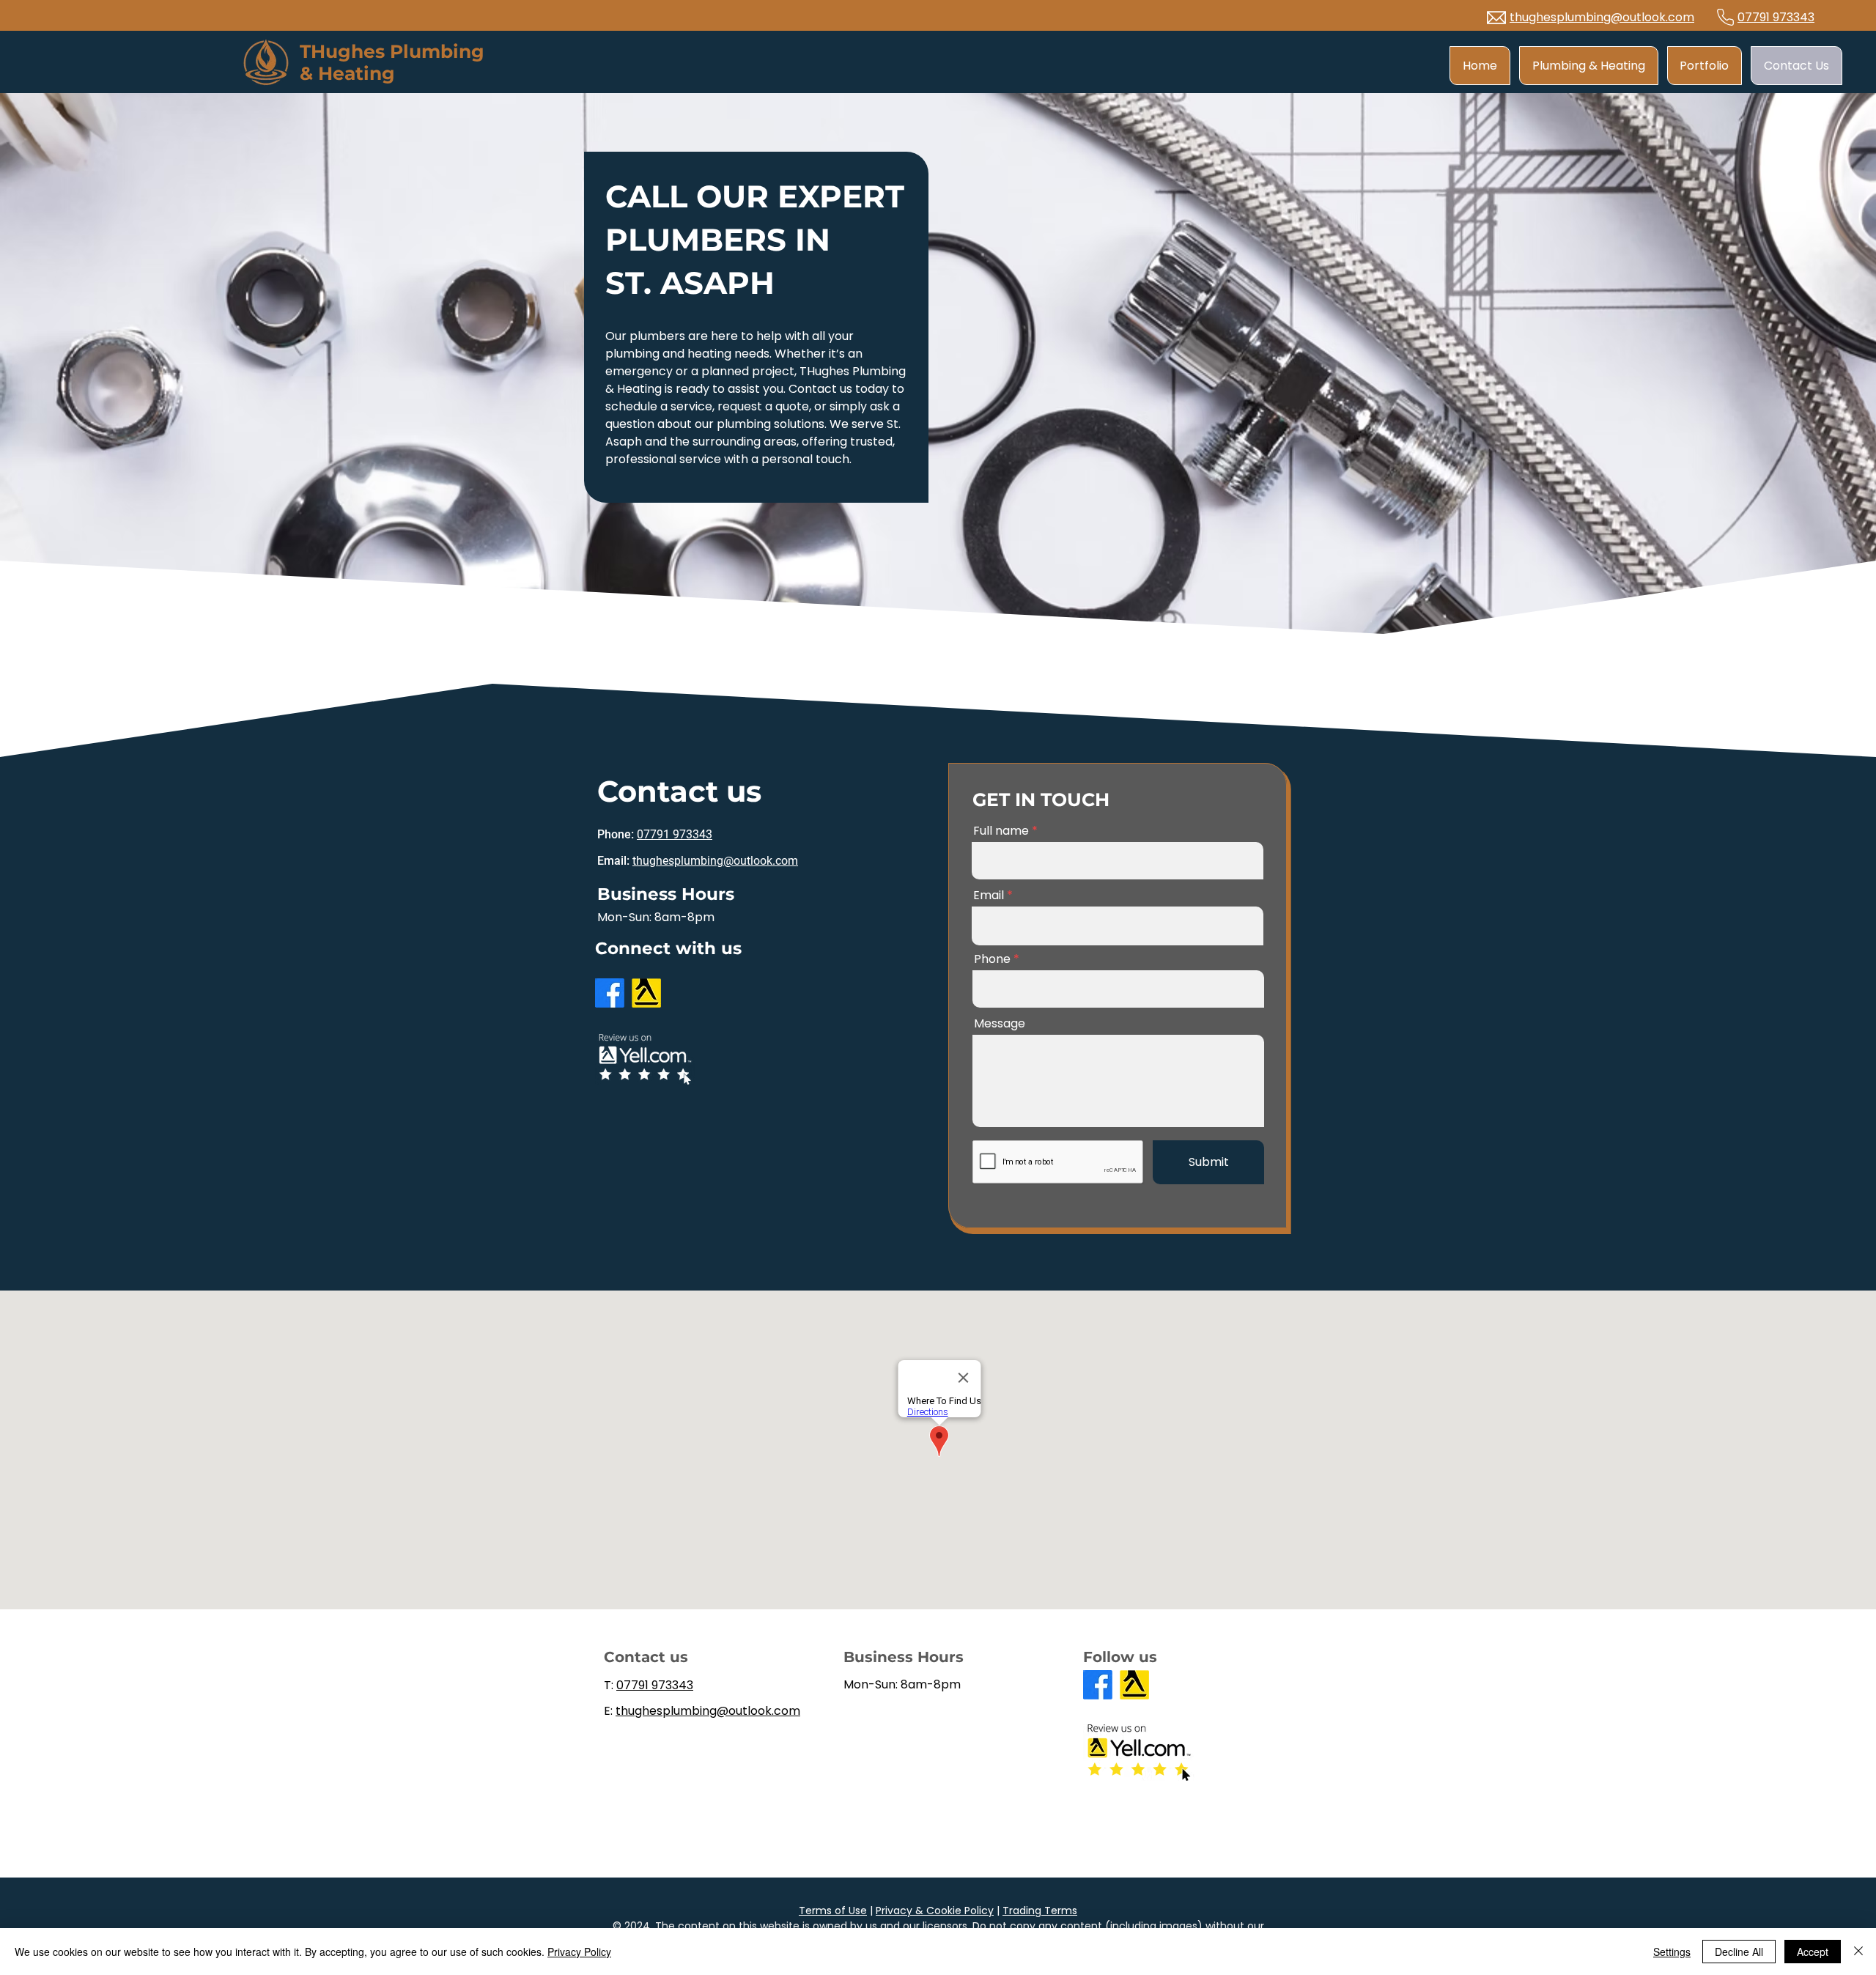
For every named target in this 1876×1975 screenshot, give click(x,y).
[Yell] (646, 993)
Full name (1001, 831)
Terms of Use (833, 1911)
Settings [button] (1672, 1952)
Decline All (1739, 1952)
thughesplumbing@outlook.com (1602, 17)
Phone (992, 959)
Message (1000, 1024)
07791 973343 (1776, 17)
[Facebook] (610, 993)
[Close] (1858, 1952)
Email (989, 896)
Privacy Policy (579, 1952)
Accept (1813, 1952)
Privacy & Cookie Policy (935, 1911)
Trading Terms (1040, 1911)
